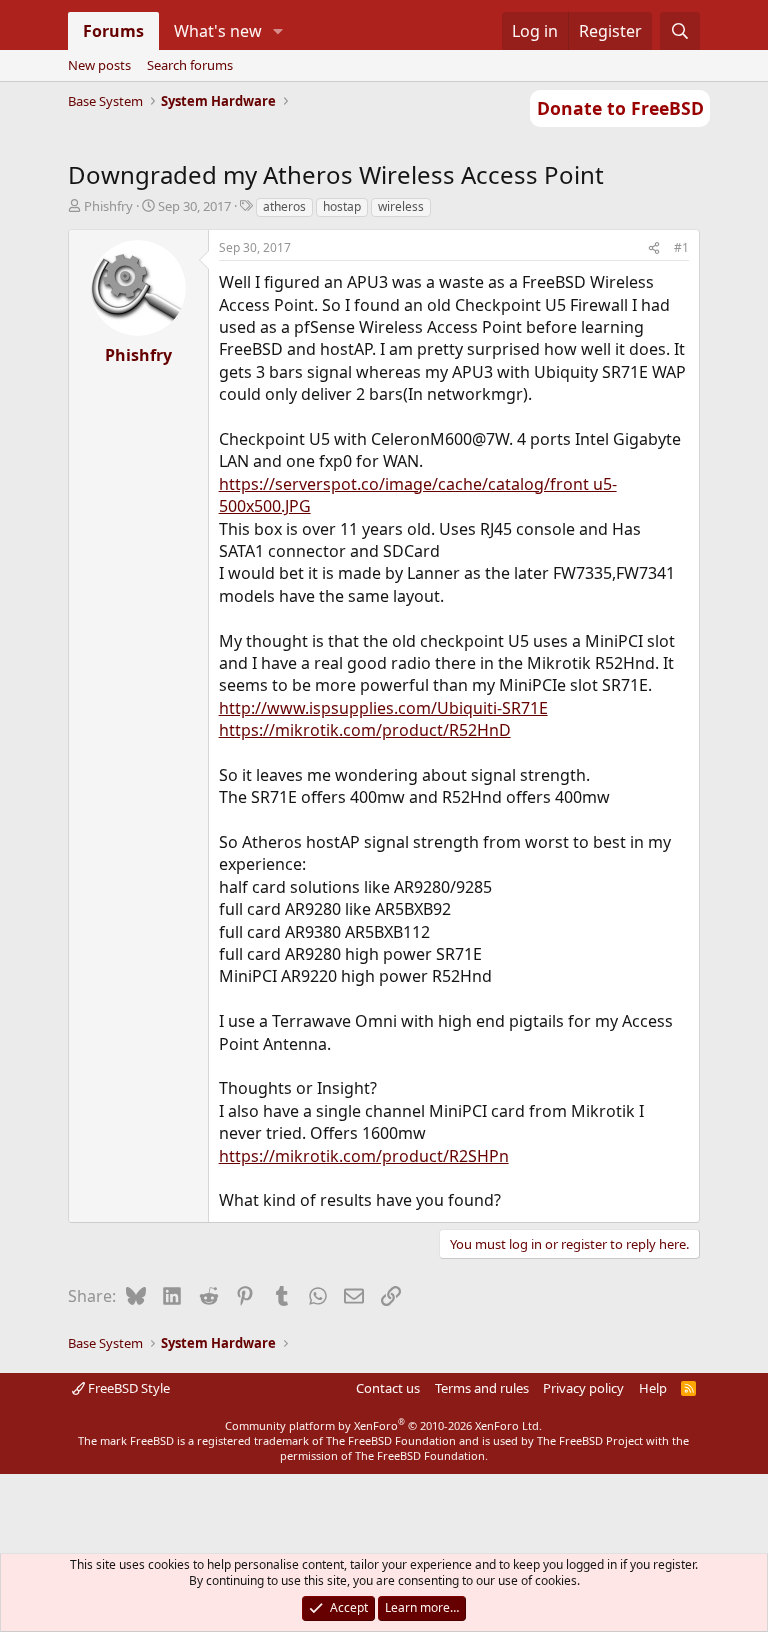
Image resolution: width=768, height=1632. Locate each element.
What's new (218, 31)
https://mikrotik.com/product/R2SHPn (364, 1156)
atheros (284, 206)
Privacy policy (583, 1388)
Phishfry (108, 206)
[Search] (680, 31)
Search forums (190, 65)
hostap (342, 206)
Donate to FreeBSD (620, 108)
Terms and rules (482, 1388)
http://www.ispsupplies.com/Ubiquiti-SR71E (383, 708)
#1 (681, 247)
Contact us (388, 1388)
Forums (113, 31)
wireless (401, 206)
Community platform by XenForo (383, 1425)
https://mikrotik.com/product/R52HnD (365, 730)
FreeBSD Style (127, 1388)
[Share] (654, 248)
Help (653, 1388)
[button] (277, 31)
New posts (99, 65)
